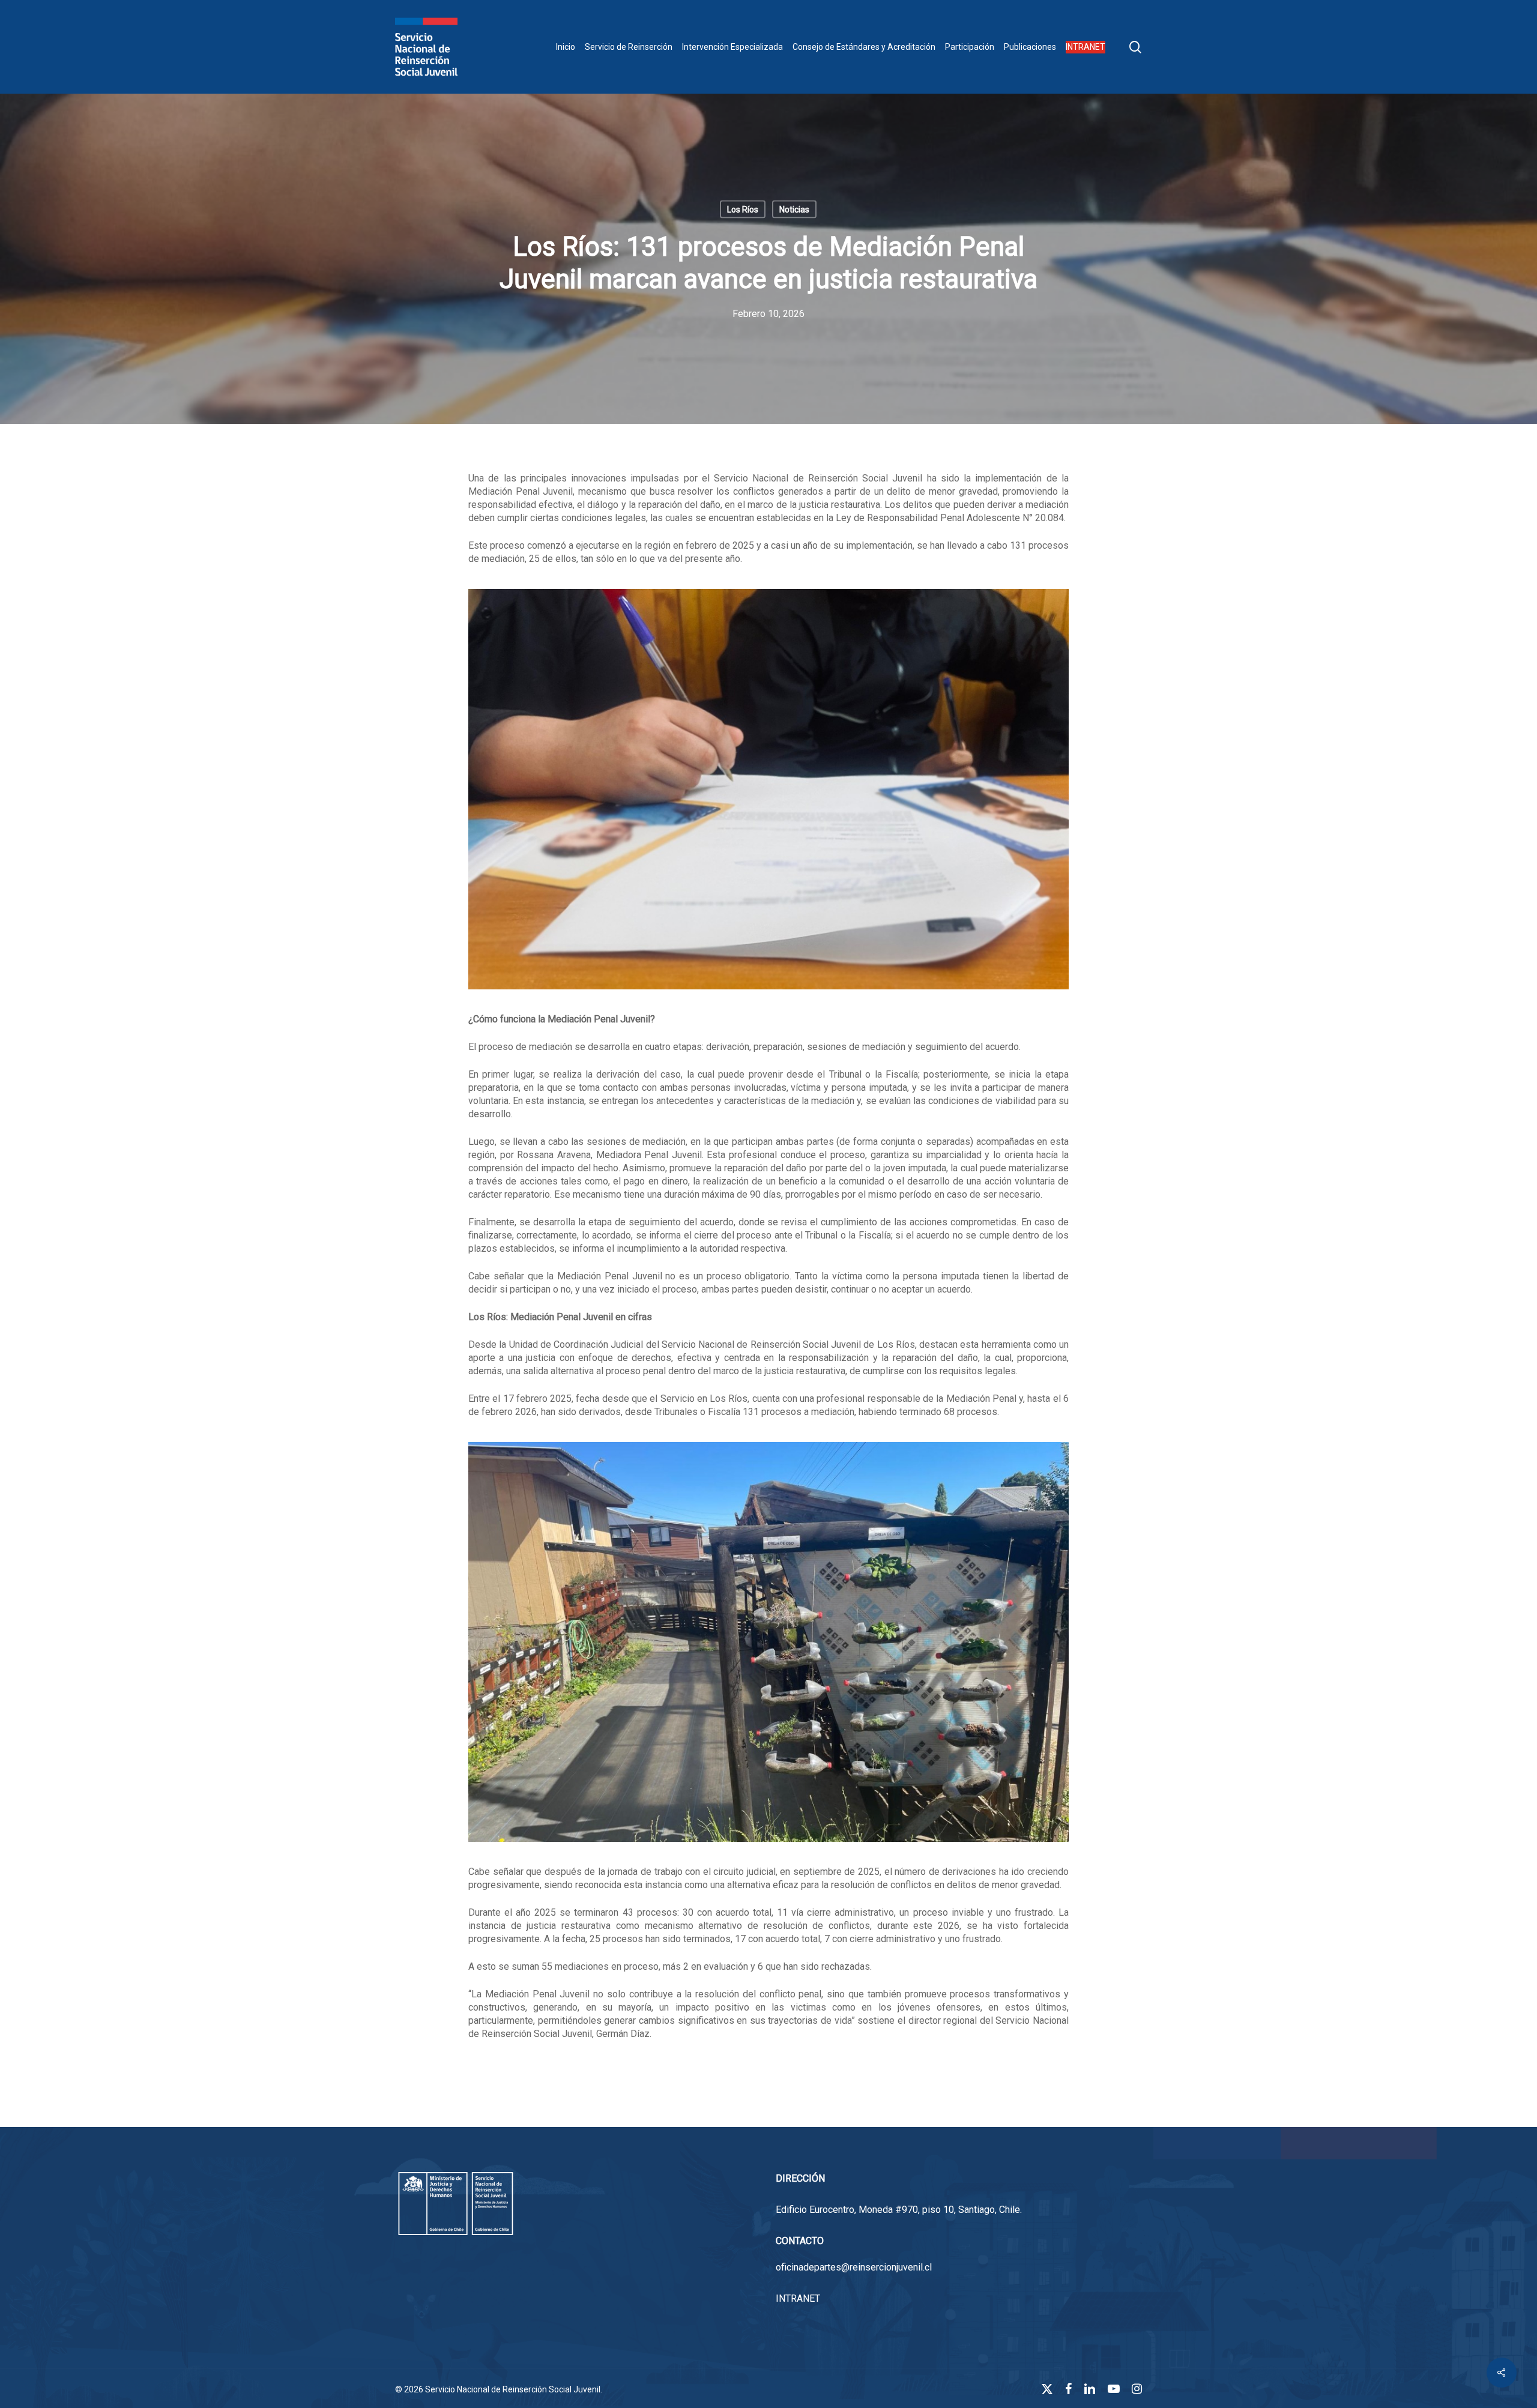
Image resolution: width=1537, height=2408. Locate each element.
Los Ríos (743, 210)
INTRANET (798, 2298)
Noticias (794, 210)
